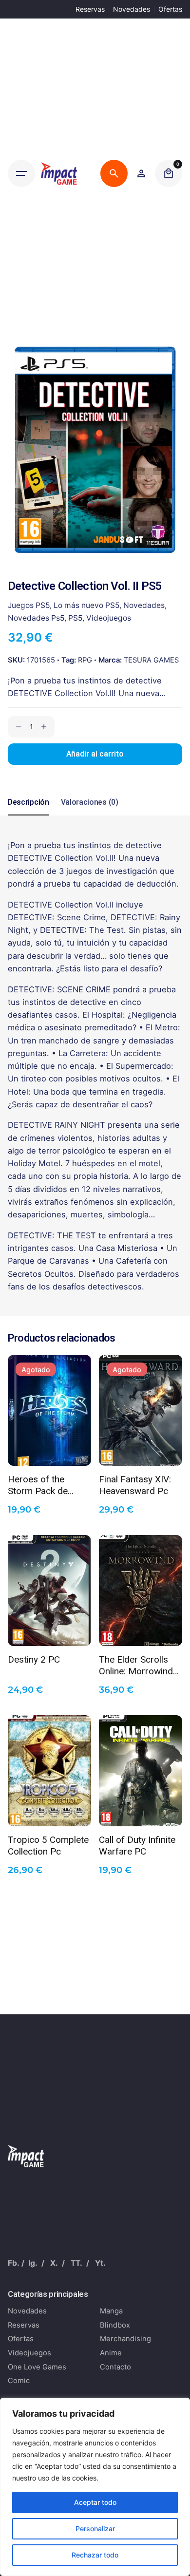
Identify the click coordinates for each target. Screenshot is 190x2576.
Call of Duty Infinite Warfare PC (137, 1845)
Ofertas (170, 9)
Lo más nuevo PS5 (86, 605)
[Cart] (169, 173)
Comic (19, 2381)
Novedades (132, 9)
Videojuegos (109, 618)
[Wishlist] (141, 173)
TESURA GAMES (151, 660)
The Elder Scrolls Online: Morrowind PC (136, 1665)
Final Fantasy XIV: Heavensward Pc (135, 1484)
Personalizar (95, 2529)
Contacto (115, 2367)
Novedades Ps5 (36, 618)
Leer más (49, 1451)
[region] (95, 2487)
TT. (76, 2263)
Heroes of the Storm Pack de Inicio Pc (38, 1484)
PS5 (75, 618)
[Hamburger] (21, 173)
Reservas (90, 9)
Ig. (33, 2263)
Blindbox (115, 2325)
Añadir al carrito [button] (50, 1631)
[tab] (28, 815)
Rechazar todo (95, 2555)
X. (54, 2263)
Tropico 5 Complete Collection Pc (48, 1845)
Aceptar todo (95, 2502)
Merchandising (125, 2339)
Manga (111, 2311)
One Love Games (37, 2367)
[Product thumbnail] (49, 1410)
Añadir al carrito (95, 754)
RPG (85, 660)
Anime (111, 2353)
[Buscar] (114, 173)
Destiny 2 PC (34, 1659)
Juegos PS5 (29, 605)
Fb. (14, 2263)
